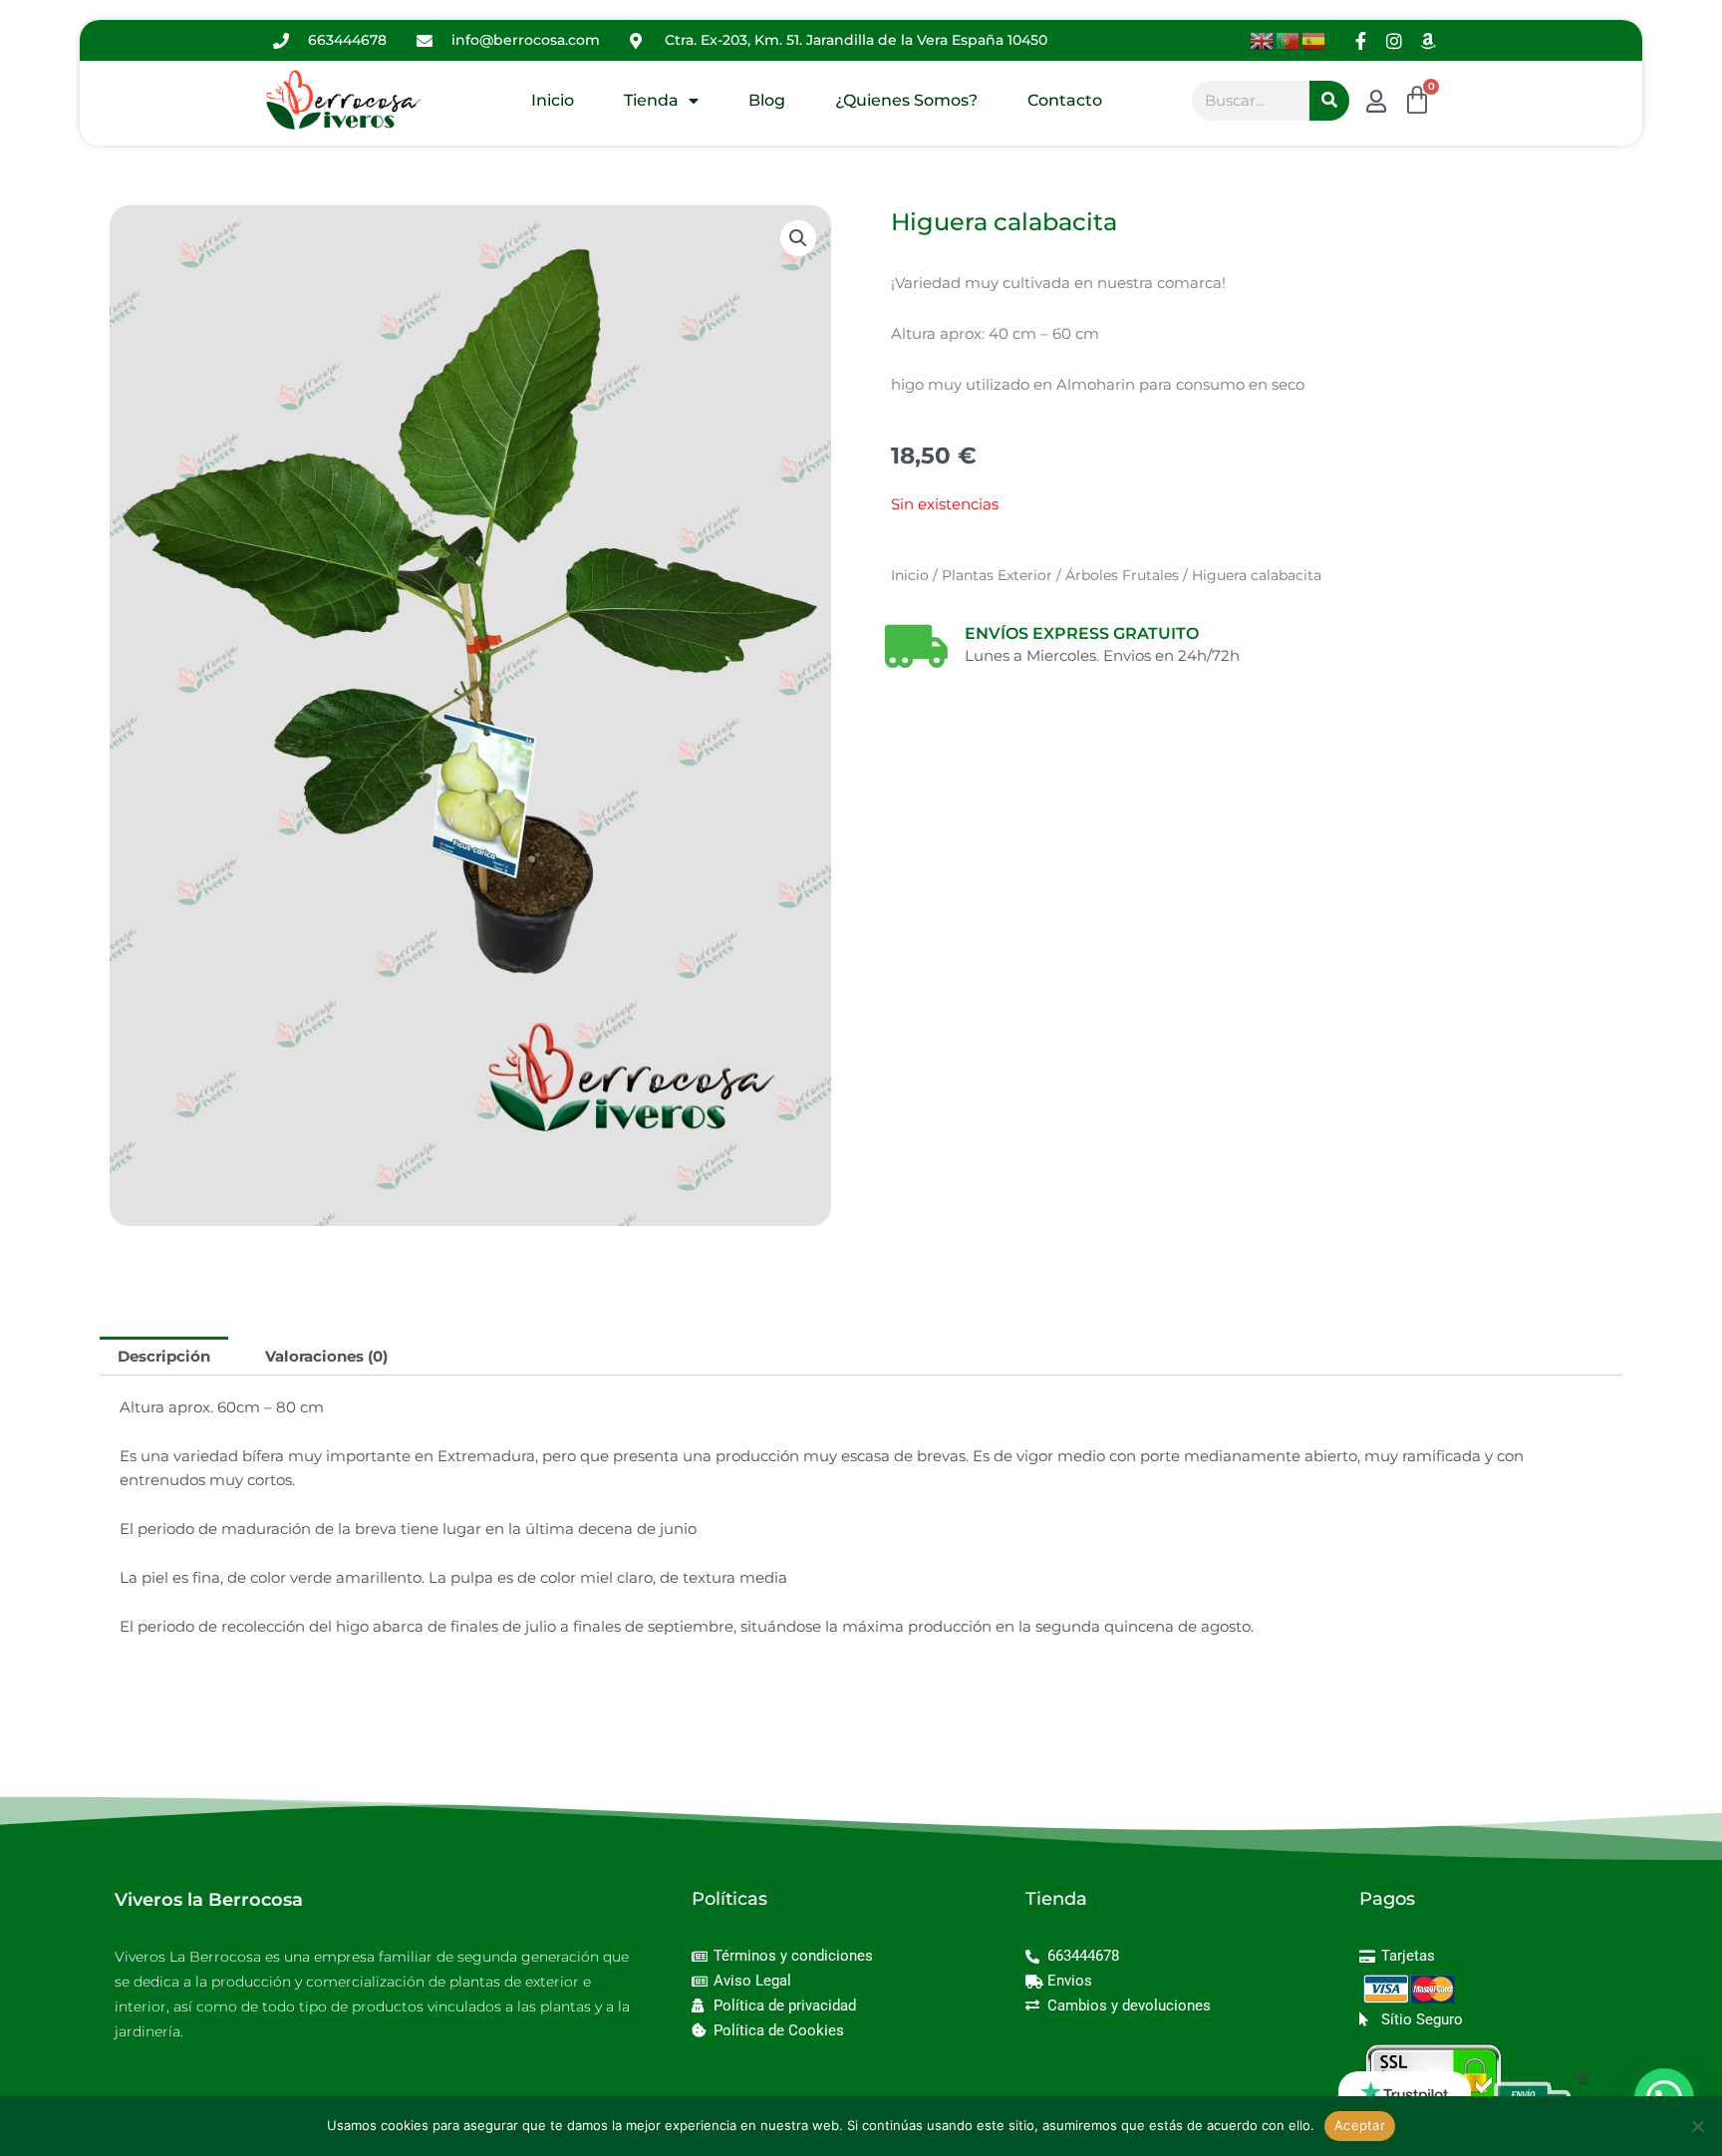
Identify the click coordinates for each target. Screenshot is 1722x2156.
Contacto (1065, 100)
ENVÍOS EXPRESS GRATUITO (1082, 633)
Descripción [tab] (164, 1356)
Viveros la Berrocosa (209, 1900)
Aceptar (1360, 2125)
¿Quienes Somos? (906, 100)
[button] (798, 238)
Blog (767, 100)
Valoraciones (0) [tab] (326, 1356)
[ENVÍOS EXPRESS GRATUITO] (916, 646)
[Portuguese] (1289, 39)
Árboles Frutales (1122, 575)
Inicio (553, 100)
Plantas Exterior (997, 575)
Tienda (651, 100)
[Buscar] (1329, 101)
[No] (1697, 2126)
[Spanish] (1314, 39)
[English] (1263, 39)
